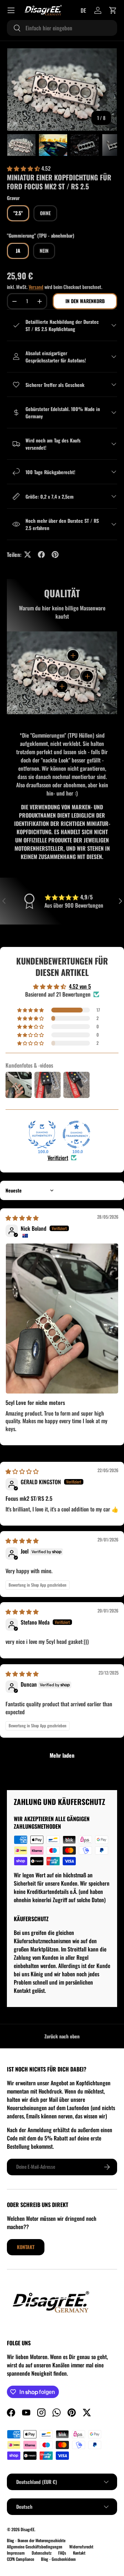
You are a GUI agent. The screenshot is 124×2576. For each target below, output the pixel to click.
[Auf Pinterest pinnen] (55, 555)
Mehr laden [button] (62, 1755)
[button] (113, 10)
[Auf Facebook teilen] (41, 555)
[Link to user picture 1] (62, 1319)
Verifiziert (58, 1158)
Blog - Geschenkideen (58, 2559)
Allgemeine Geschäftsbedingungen (35, 2547)
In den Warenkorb (85, 301)
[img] (22, 1218)
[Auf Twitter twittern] (28, 555)
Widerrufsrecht (81, 2547)
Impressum (16, 2553)
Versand (36, 287)
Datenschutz (42, 2553)
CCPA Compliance (20, 2559)
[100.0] (42, 1135)
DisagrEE (28, 2529)
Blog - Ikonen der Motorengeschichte (36, 2540)
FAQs (62, 2553)
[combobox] (62, 28)
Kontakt (26, 2247)
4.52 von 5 (80, 986)
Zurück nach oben (62, 2036)
